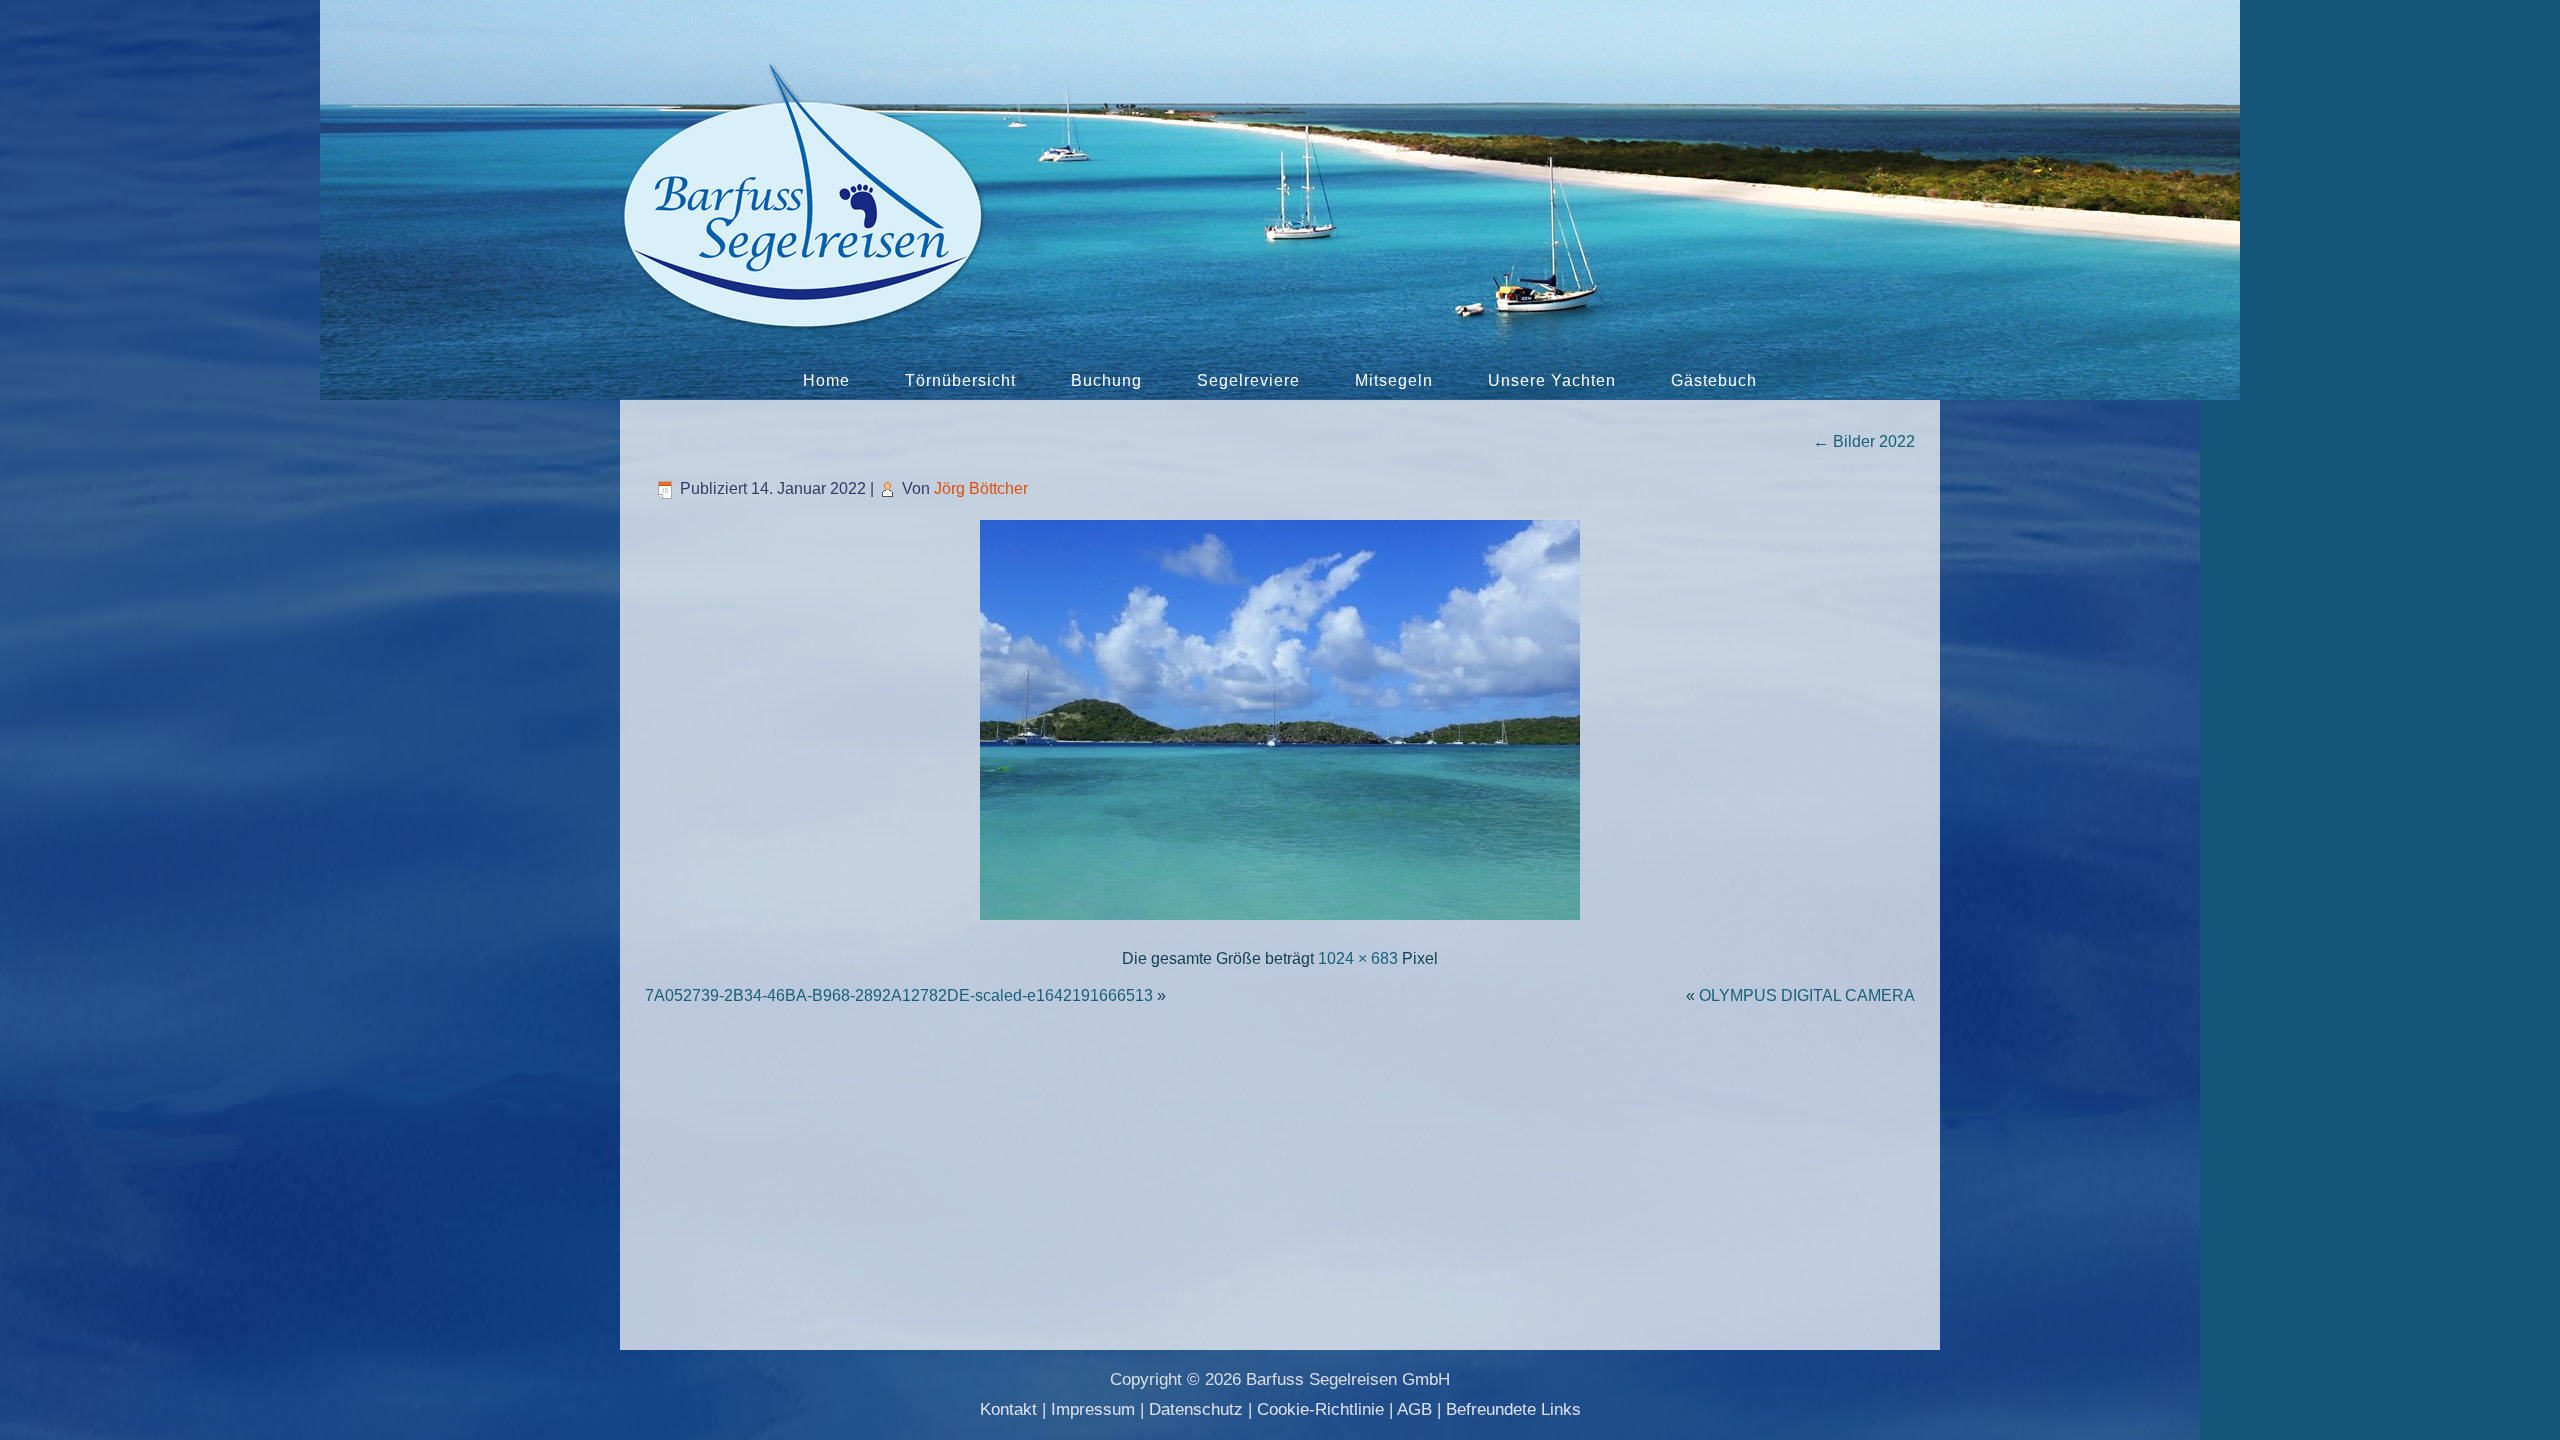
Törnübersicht (960, 380)
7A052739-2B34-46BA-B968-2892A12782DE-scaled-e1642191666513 (899, 995)
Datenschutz (1196, 1409)
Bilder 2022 (1864, 441)
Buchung (1106, 380)
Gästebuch (1714, 380)
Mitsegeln (1394, 380)
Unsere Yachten (1552, 380)
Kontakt (1008, 1409)
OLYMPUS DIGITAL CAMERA (1807, 995)
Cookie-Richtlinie (1320, 1409)
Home (826, 380)
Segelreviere (1248, 380)
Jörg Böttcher (981, 488)
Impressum (1093, 1409)
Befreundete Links (1513, 1409)
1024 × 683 (1358, 958)
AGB (1414, 1409)
